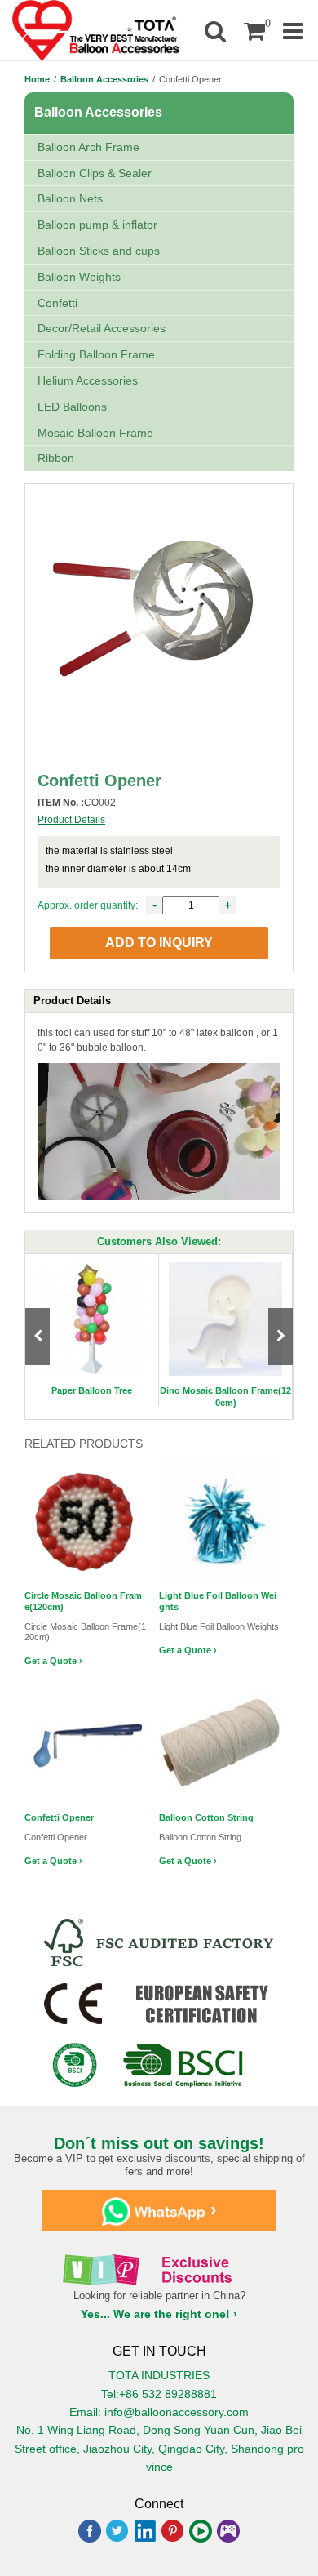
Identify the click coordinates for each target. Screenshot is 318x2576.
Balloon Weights (79, 277)
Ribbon (56, 458)
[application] (159, 1132)
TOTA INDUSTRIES (159, 2375)
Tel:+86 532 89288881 (159, 2394)
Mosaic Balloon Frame (95, 433)
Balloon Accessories (104, 79)
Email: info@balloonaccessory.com (159, 2412)
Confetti (57, 303)
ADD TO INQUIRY (159, 943)
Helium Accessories (88, 380)
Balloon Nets (70, 198)
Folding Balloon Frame (96, 354)
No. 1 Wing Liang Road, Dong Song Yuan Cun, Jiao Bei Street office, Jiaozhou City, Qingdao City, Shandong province (159, 2448)
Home (37, 79)
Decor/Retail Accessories (102, 328)
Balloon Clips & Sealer (95, 173)
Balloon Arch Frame (88, 147)
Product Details (71, 820)
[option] (92, 1330)
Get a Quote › (53, 1661)
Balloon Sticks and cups (99, 251)
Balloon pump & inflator (97, 225)
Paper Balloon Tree (92, 1390)
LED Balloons (72, 407)
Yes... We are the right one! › (159, 2314)
